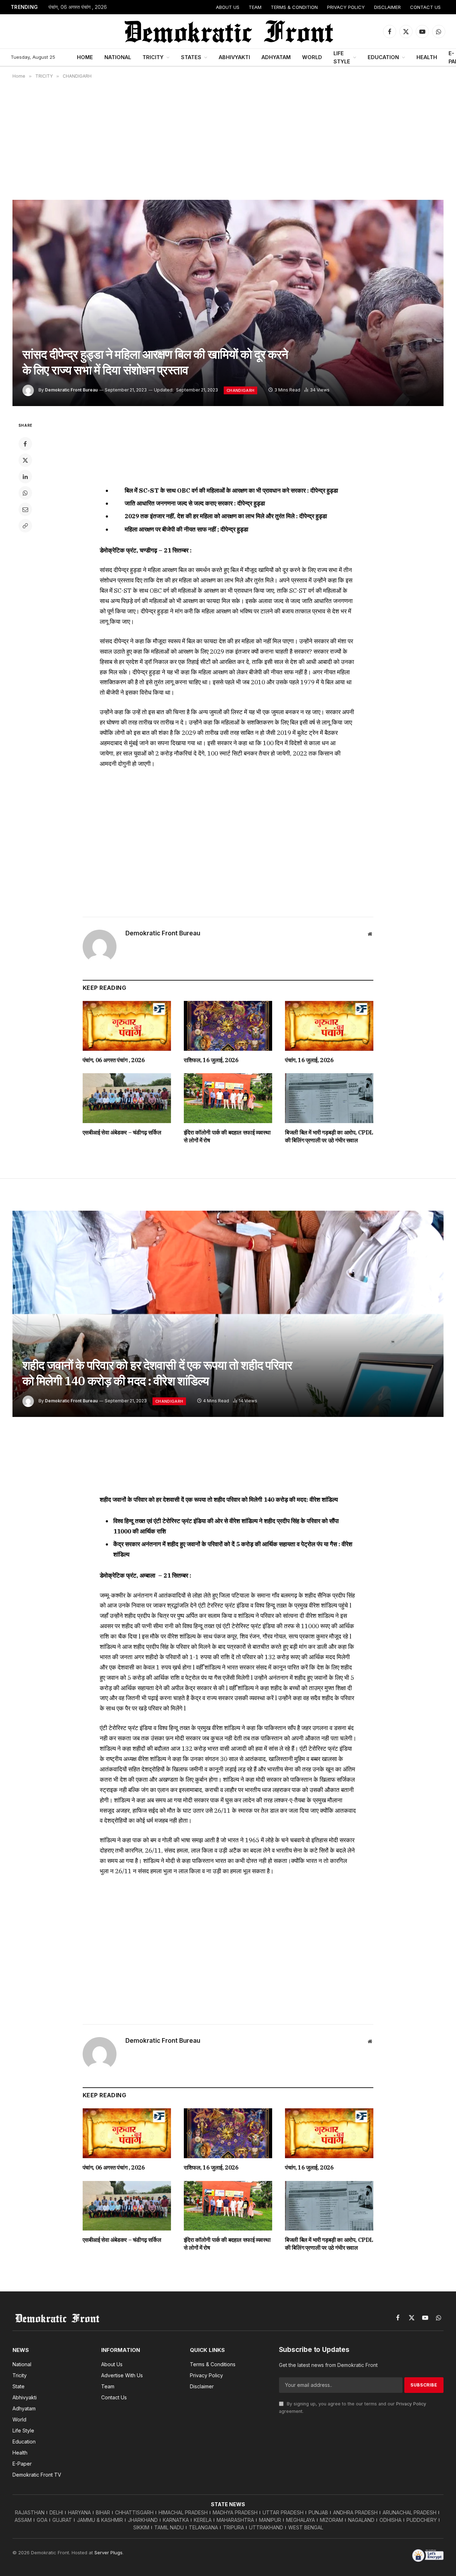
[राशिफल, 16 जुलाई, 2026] (228, 1026)
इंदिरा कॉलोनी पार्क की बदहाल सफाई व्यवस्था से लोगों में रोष (227, 1136)
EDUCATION (383, 57)
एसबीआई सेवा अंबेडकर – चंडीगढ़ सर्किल (122, 1132)
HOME (85, 57)
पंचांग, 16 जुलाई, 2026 (309, 1060)
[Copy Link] (25, 526)
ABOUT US (228, 7)
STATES (191, 57)
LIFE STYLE (342, 57)
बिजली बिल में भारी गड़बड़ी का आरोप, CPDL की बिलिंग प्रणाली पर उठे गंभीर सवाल (329, 1136)
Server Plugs (108, 2552)
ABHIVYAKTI (234, 57)
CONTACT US (425, 7)
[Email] (25, 509)
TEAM (255, 7)
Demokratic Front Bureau (71, 390)
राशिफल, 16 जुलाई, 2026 (211, 1060)
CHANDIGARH (240, 390)
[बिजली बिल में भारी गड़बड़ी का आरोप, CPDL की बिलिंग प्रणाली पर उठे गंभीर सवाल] (329, 1098)
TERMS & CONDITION (294, 7)
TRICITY (153, 57)
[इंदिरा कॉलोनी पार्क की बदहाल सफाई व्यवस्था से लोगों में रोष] (228, 1098)
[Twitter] (25, 460)
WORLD (312, 57)
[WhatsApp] (25, 493)
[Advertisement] (228, 139)
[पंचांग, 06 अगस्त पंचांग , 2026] (127, 1026)
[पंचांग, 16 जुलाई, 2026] (329, 1026)
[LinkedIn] (25, 477)
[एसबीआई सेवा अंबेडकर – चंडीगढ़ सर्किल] (127, 1098)
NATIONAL (118, 57)
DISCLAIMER (387, 7)
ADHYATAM (276, 57)
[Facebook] (25, 444)
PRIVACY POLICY (346, 7)
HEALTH (427, 57)
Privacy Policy (411, 2404)
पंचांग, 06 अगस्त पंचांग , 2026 (78, 7)
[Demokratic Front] (228, 31)
